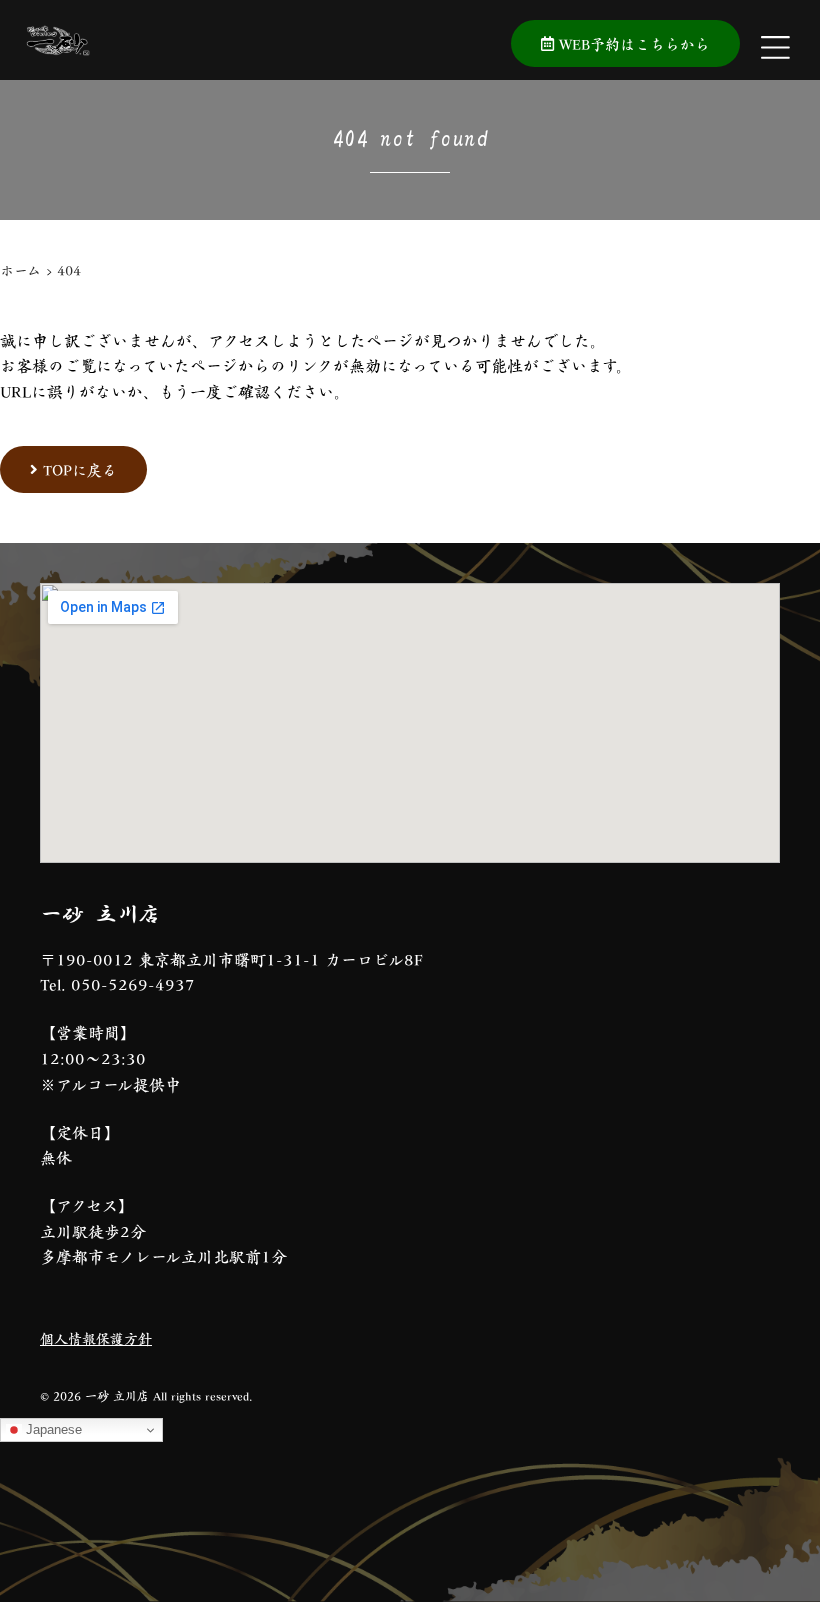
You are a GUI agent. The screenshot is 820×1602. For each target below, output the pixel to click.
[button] (205, 1568)
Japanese (52, 1429)
